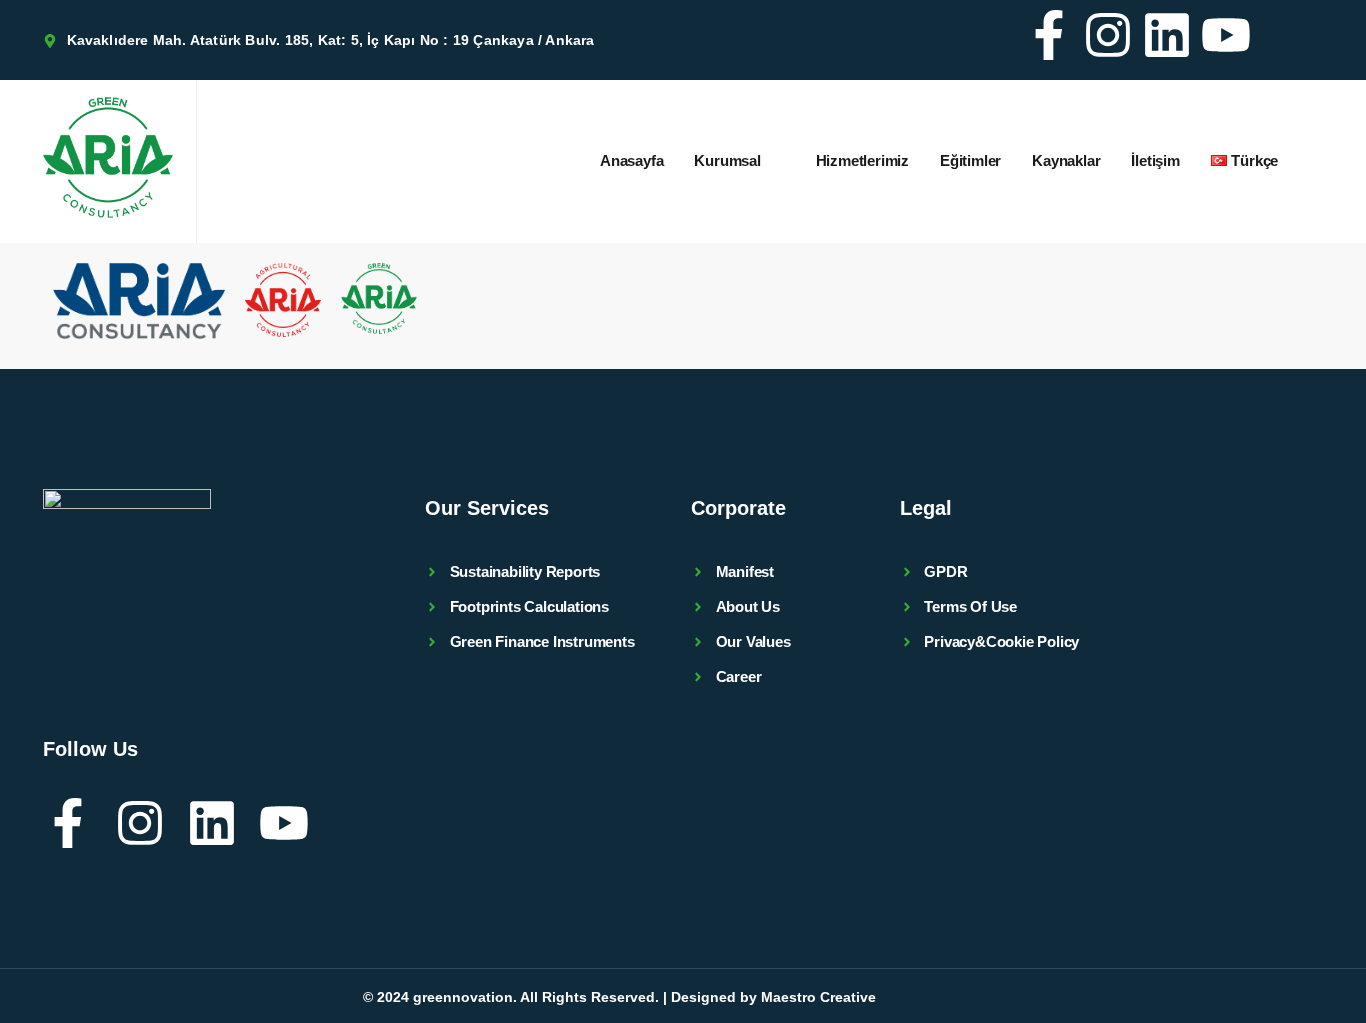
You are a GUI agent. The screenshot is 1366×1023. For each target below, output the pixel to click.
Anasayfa (631, 160)
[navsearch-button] (1297, 39)
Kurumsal (727, 160)
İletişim (1155, 160)
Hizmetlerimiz (862, 160)
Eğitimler (970, 160)
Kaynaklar (1066, 160)
